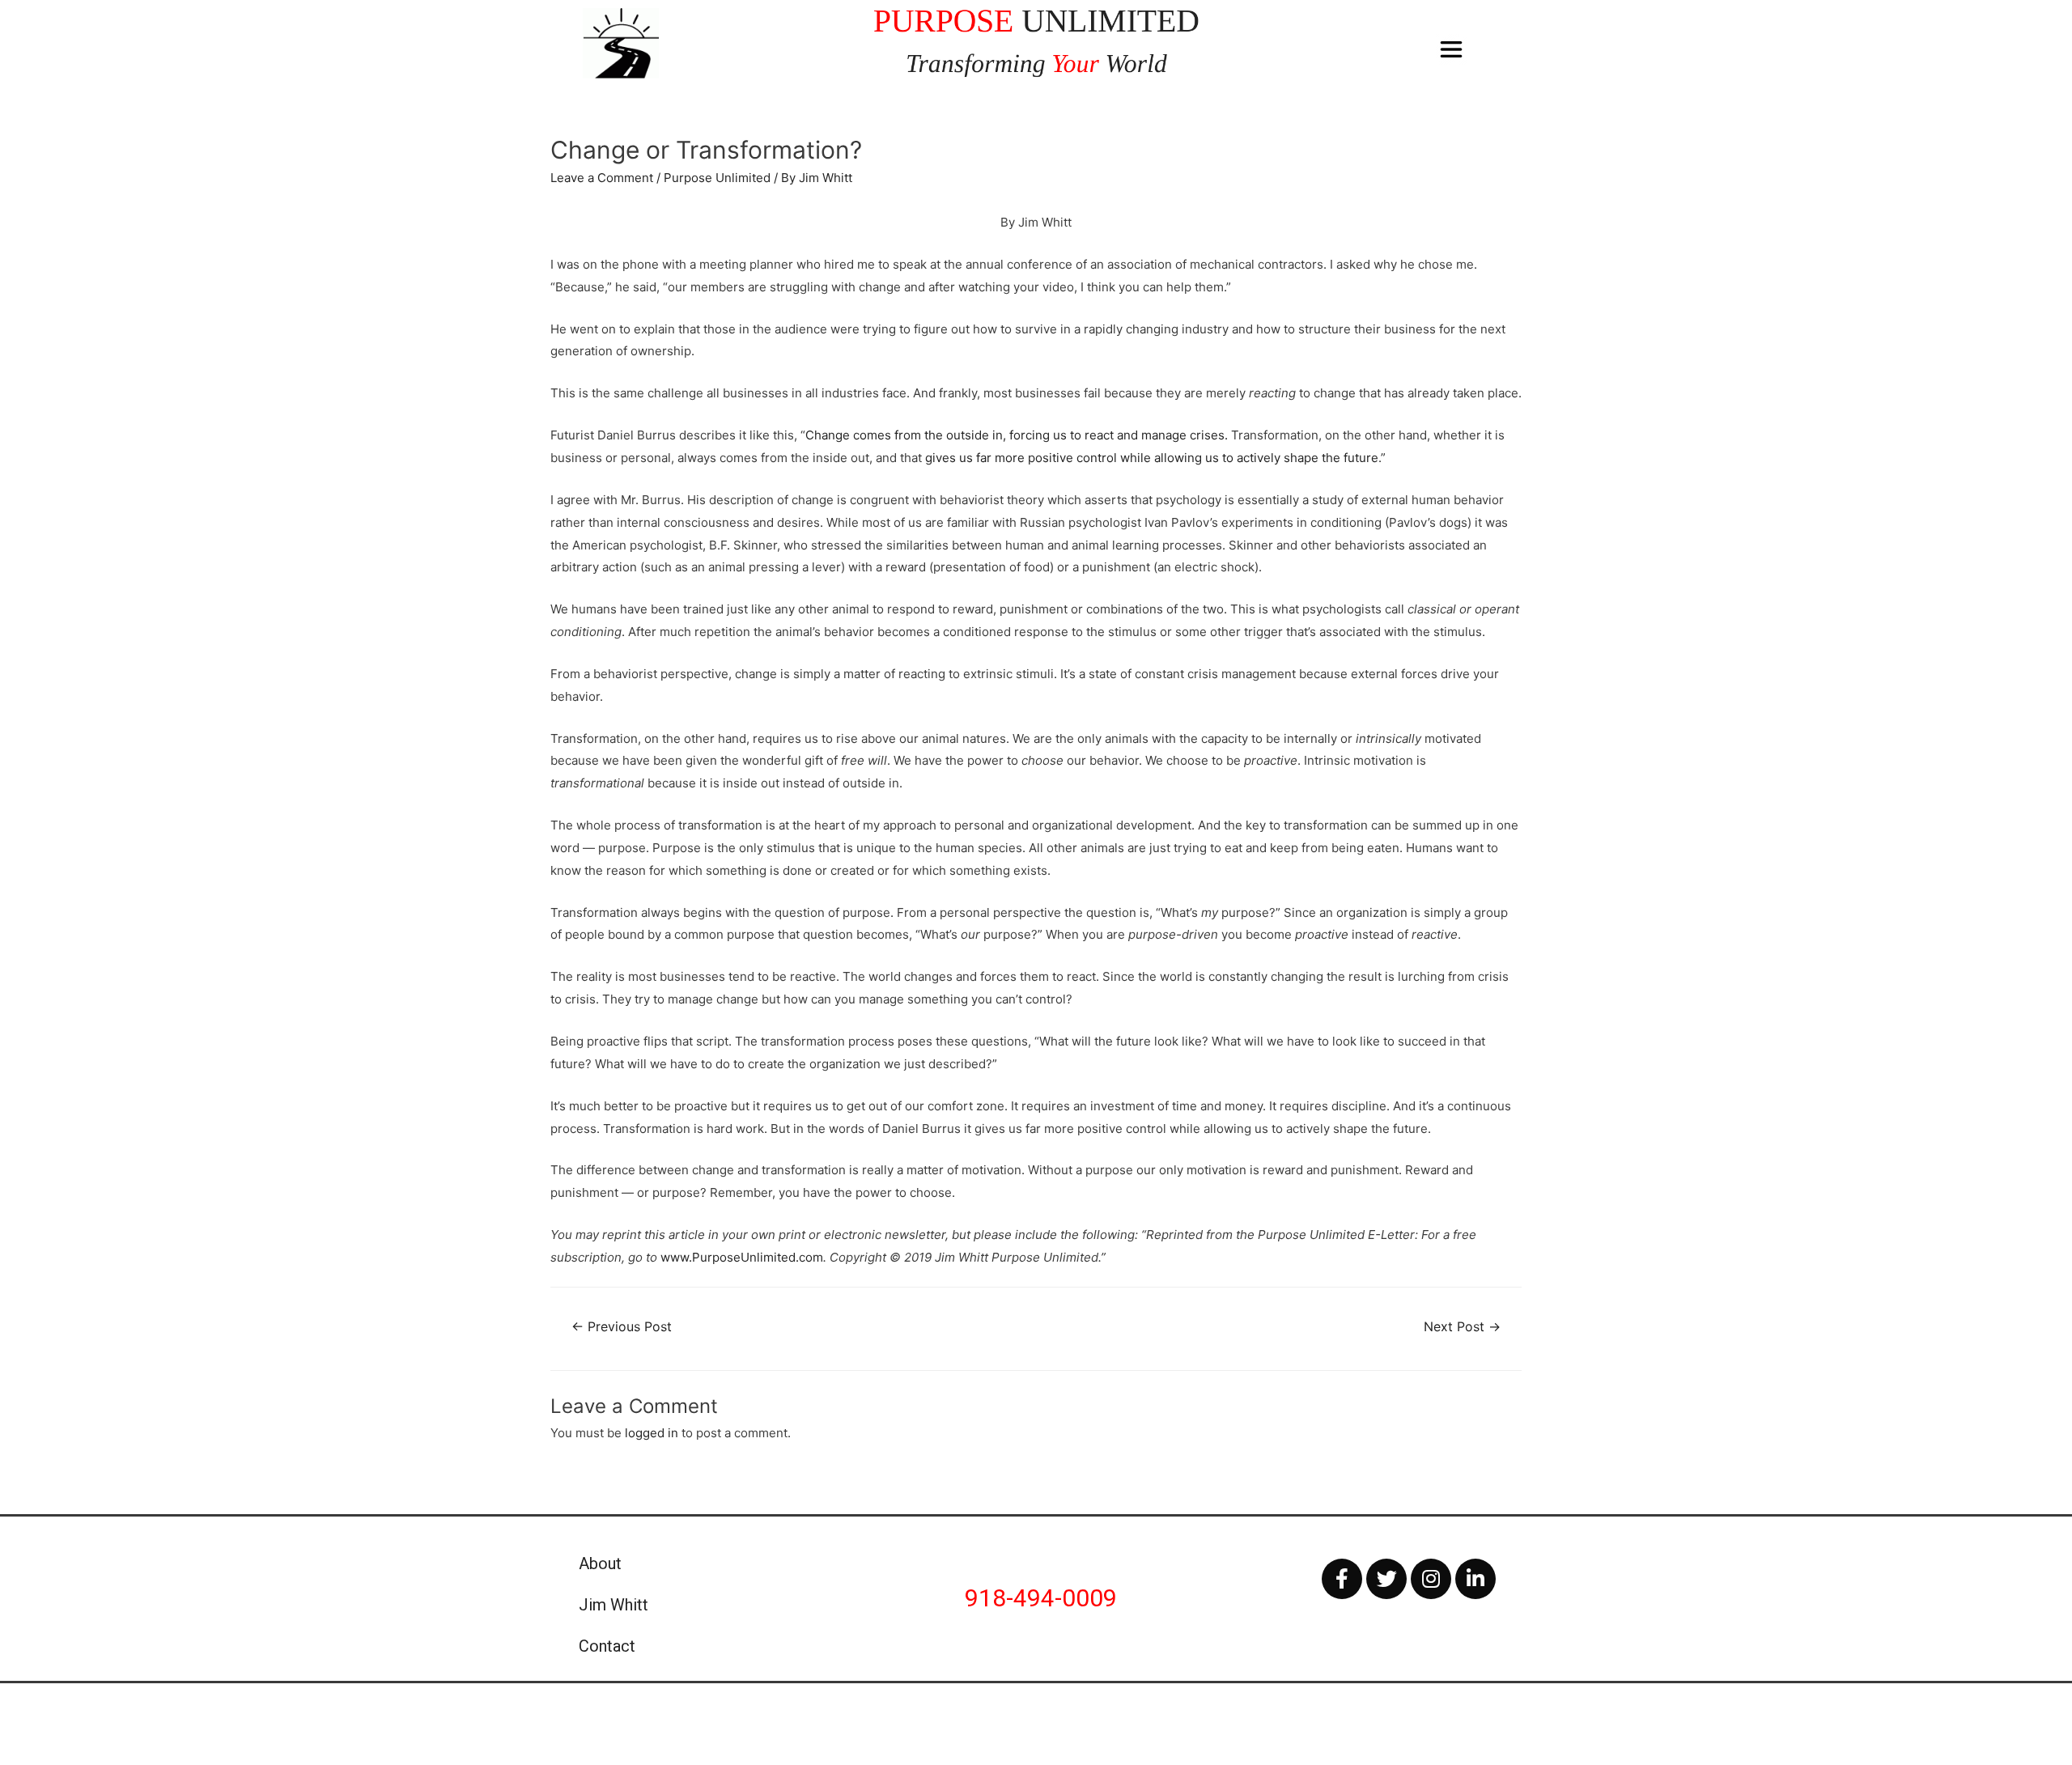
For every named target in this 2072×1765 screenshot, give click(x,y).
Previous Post (622, 1327)
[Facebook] (1342, 1579)
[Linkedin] (1475, 1579)
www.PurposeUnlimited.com (742, 1257)
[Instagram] (1431, 1579)
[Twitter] (1386, 1579)
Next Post (1462, 1327)
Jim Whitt (614, 1605)
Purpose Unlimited (717, 178)
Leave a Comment (602, 178)
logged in (652, 1433)
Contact (607, 1646)
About (600, 1563)
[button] (1452, 50)
